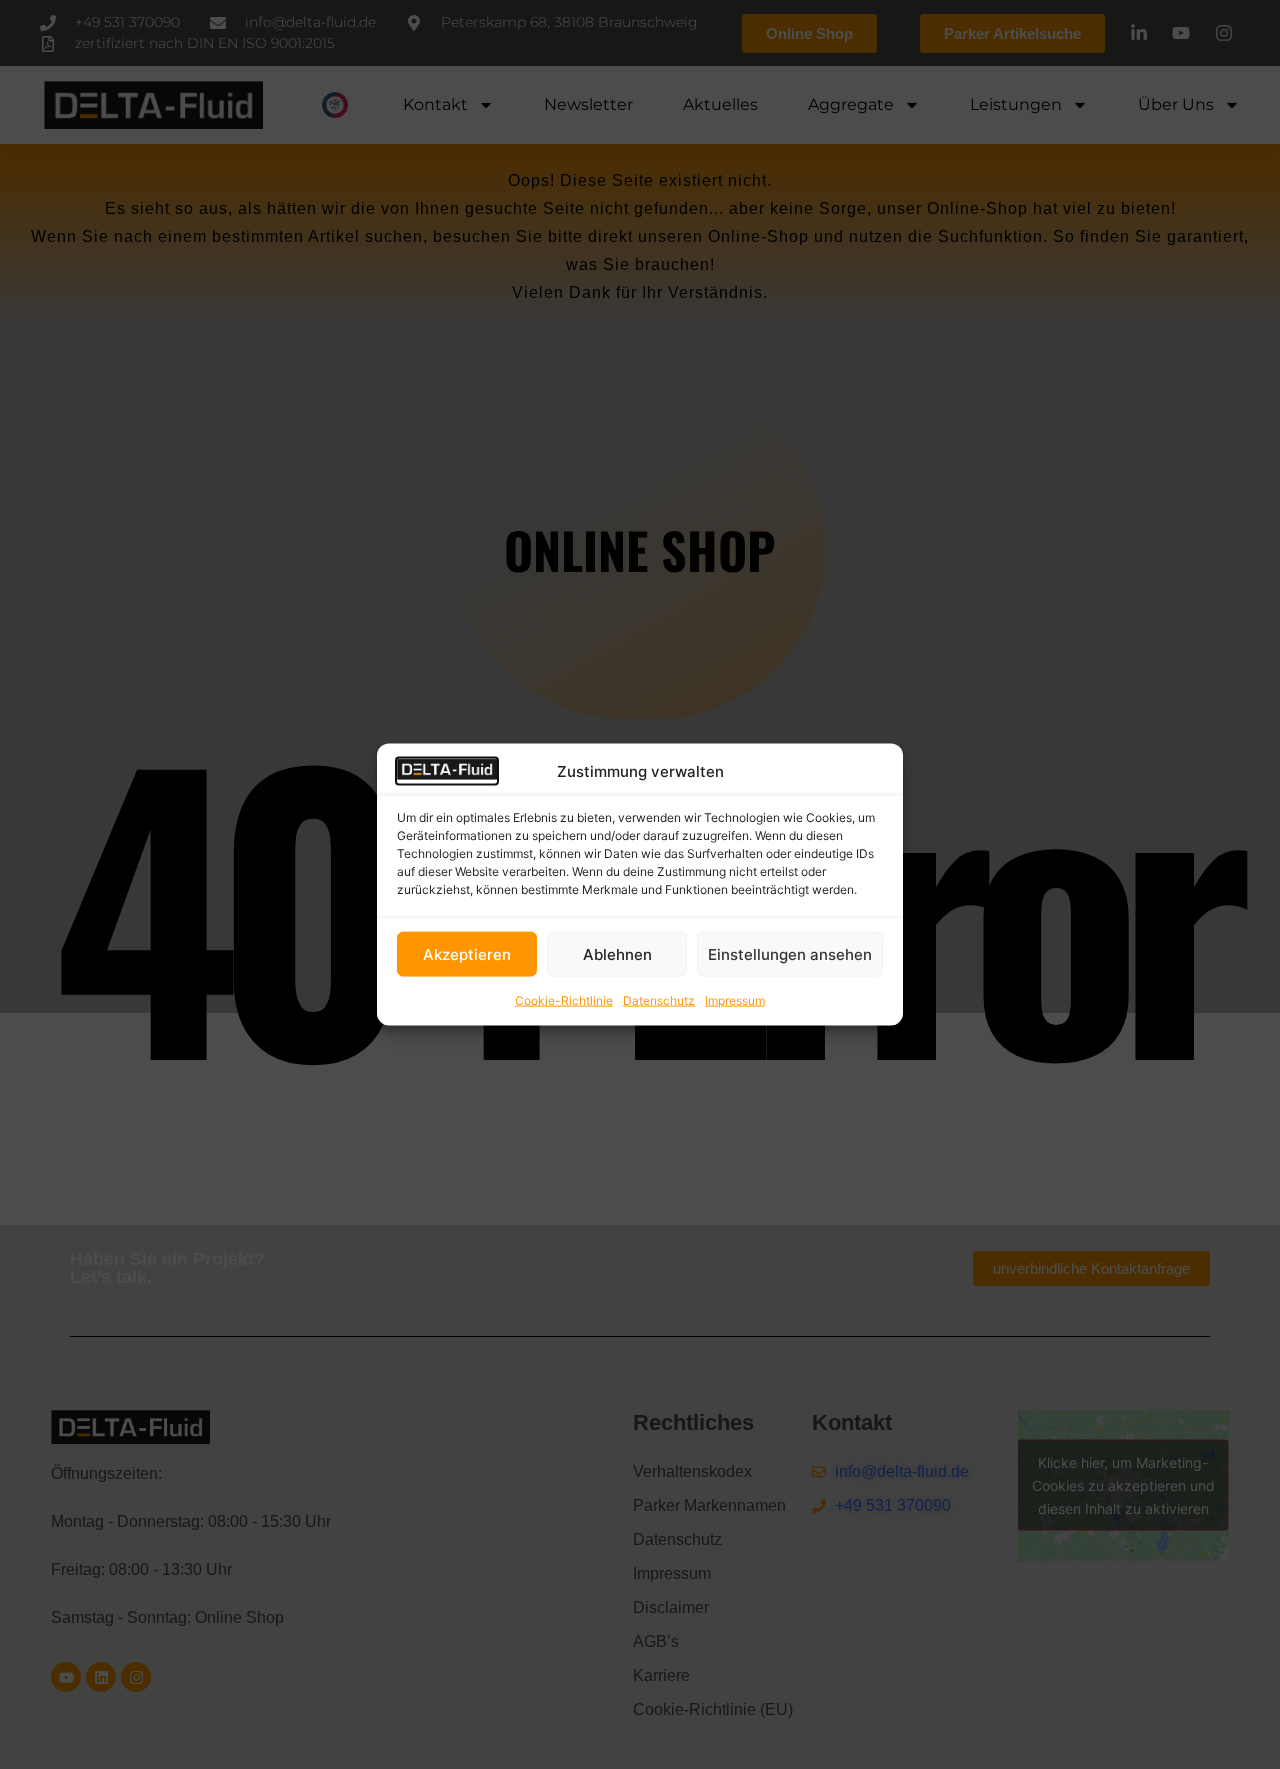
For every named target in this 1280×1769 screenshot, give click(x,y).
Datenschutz (659, 1000)
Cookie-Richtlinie (564, 1000)
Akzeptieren (467, 953)
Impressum (735, 1000)
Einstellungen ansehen (790, 953)
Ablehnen (617, 953)
